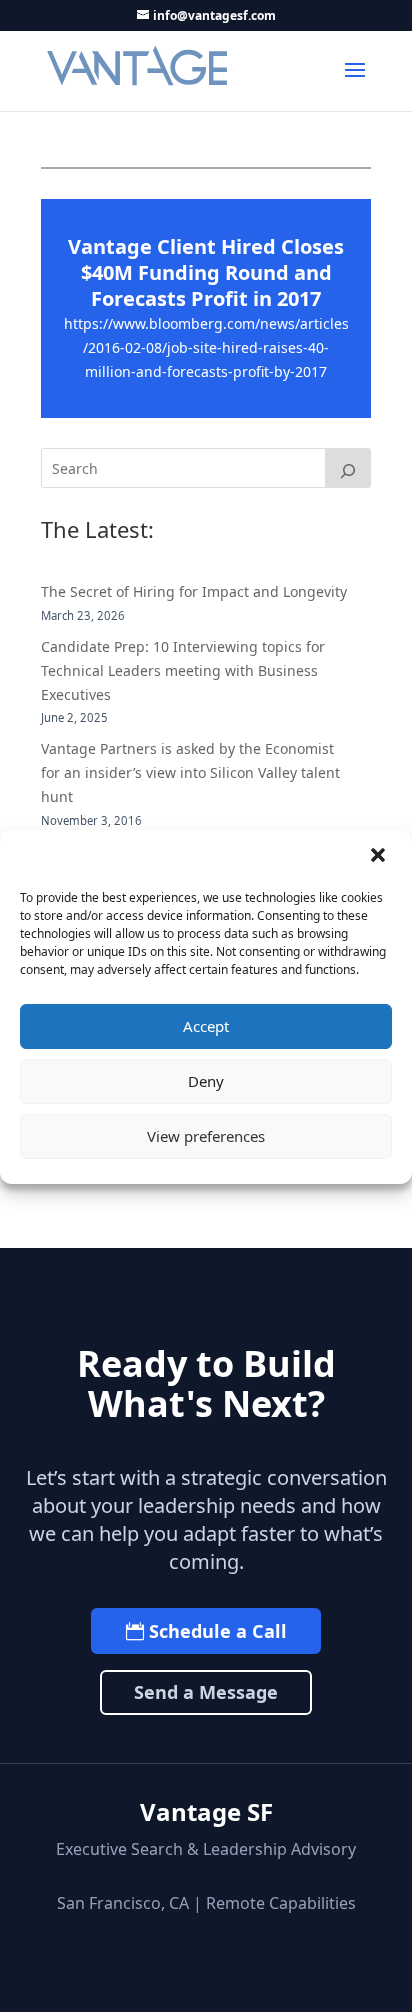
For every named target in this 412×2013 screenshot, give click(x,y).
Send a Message (206, 1692)
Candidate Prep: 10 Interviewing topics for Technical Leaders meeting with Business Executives (183, 670)
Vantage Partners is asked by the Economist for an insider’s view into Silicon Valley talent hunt (190, 772)
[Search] (348, 468)
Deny (206, 1081)
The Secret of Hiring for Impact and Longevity (194, 591)
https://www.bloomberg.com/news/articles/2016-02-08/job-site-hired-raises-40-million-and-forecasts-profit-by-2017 (206, 347)
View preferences (206, 1136)
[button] (380, 857)
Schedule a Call (218, 1631)
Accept (206, 1026)
